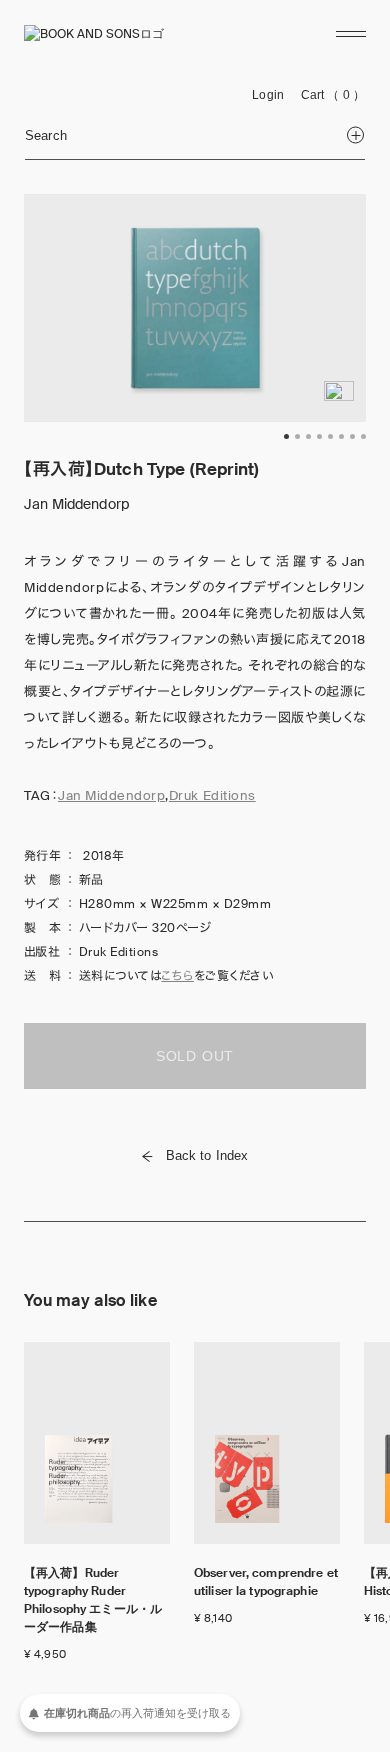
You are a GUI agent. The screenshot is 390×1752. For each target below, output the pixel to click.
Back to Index (207, 1155)
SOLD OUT (195, 1056)
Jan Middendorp (111, 795)
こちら (177, 976)
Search (46, 135)
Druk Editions (212, 795)
